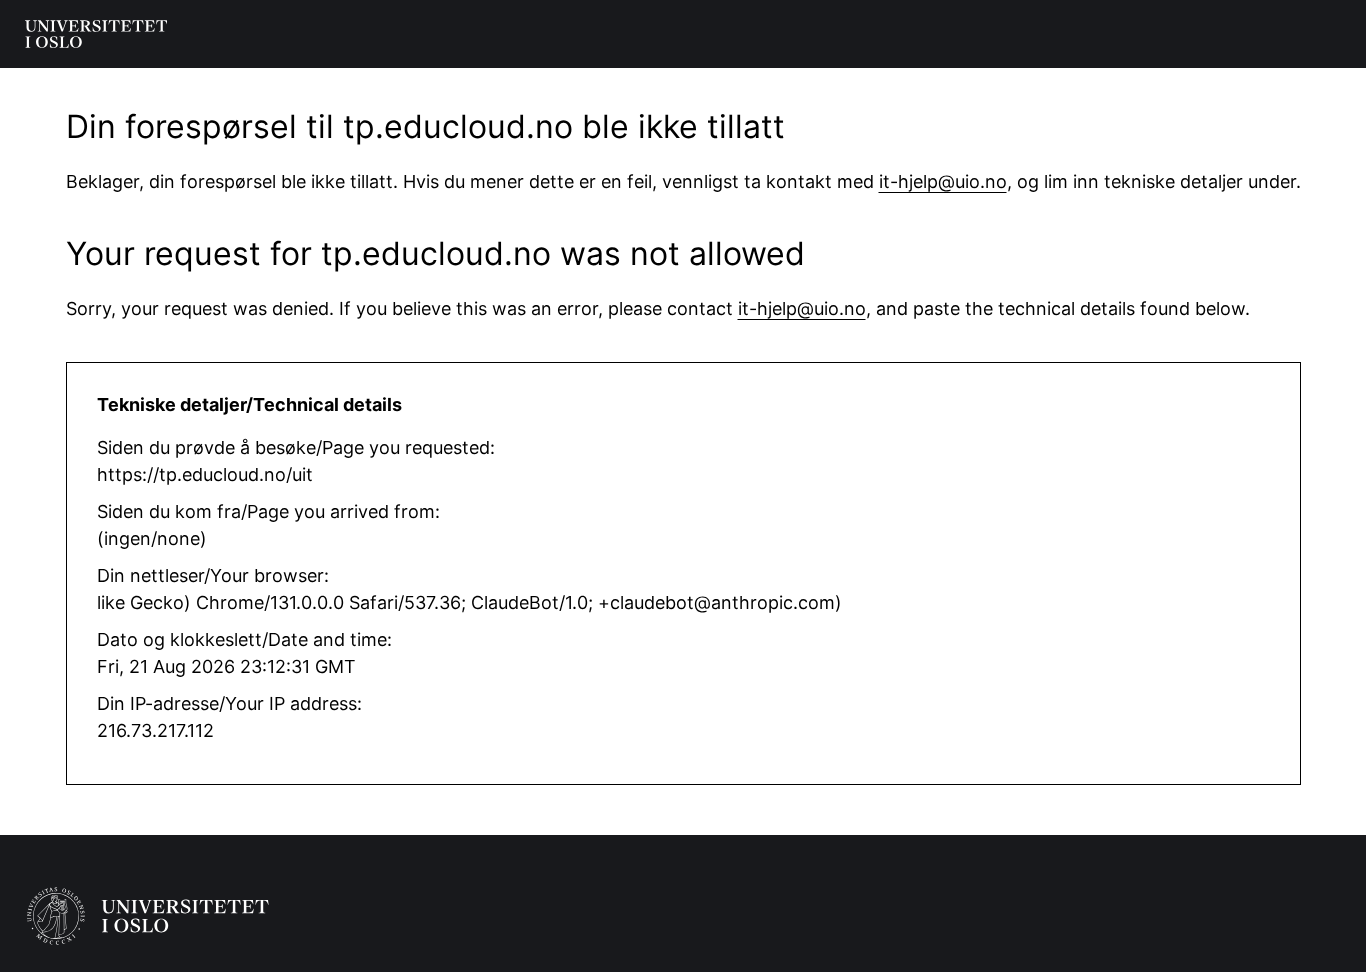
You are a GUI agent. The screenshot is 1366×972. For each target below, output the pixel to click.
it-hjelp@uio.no (943, 181)
